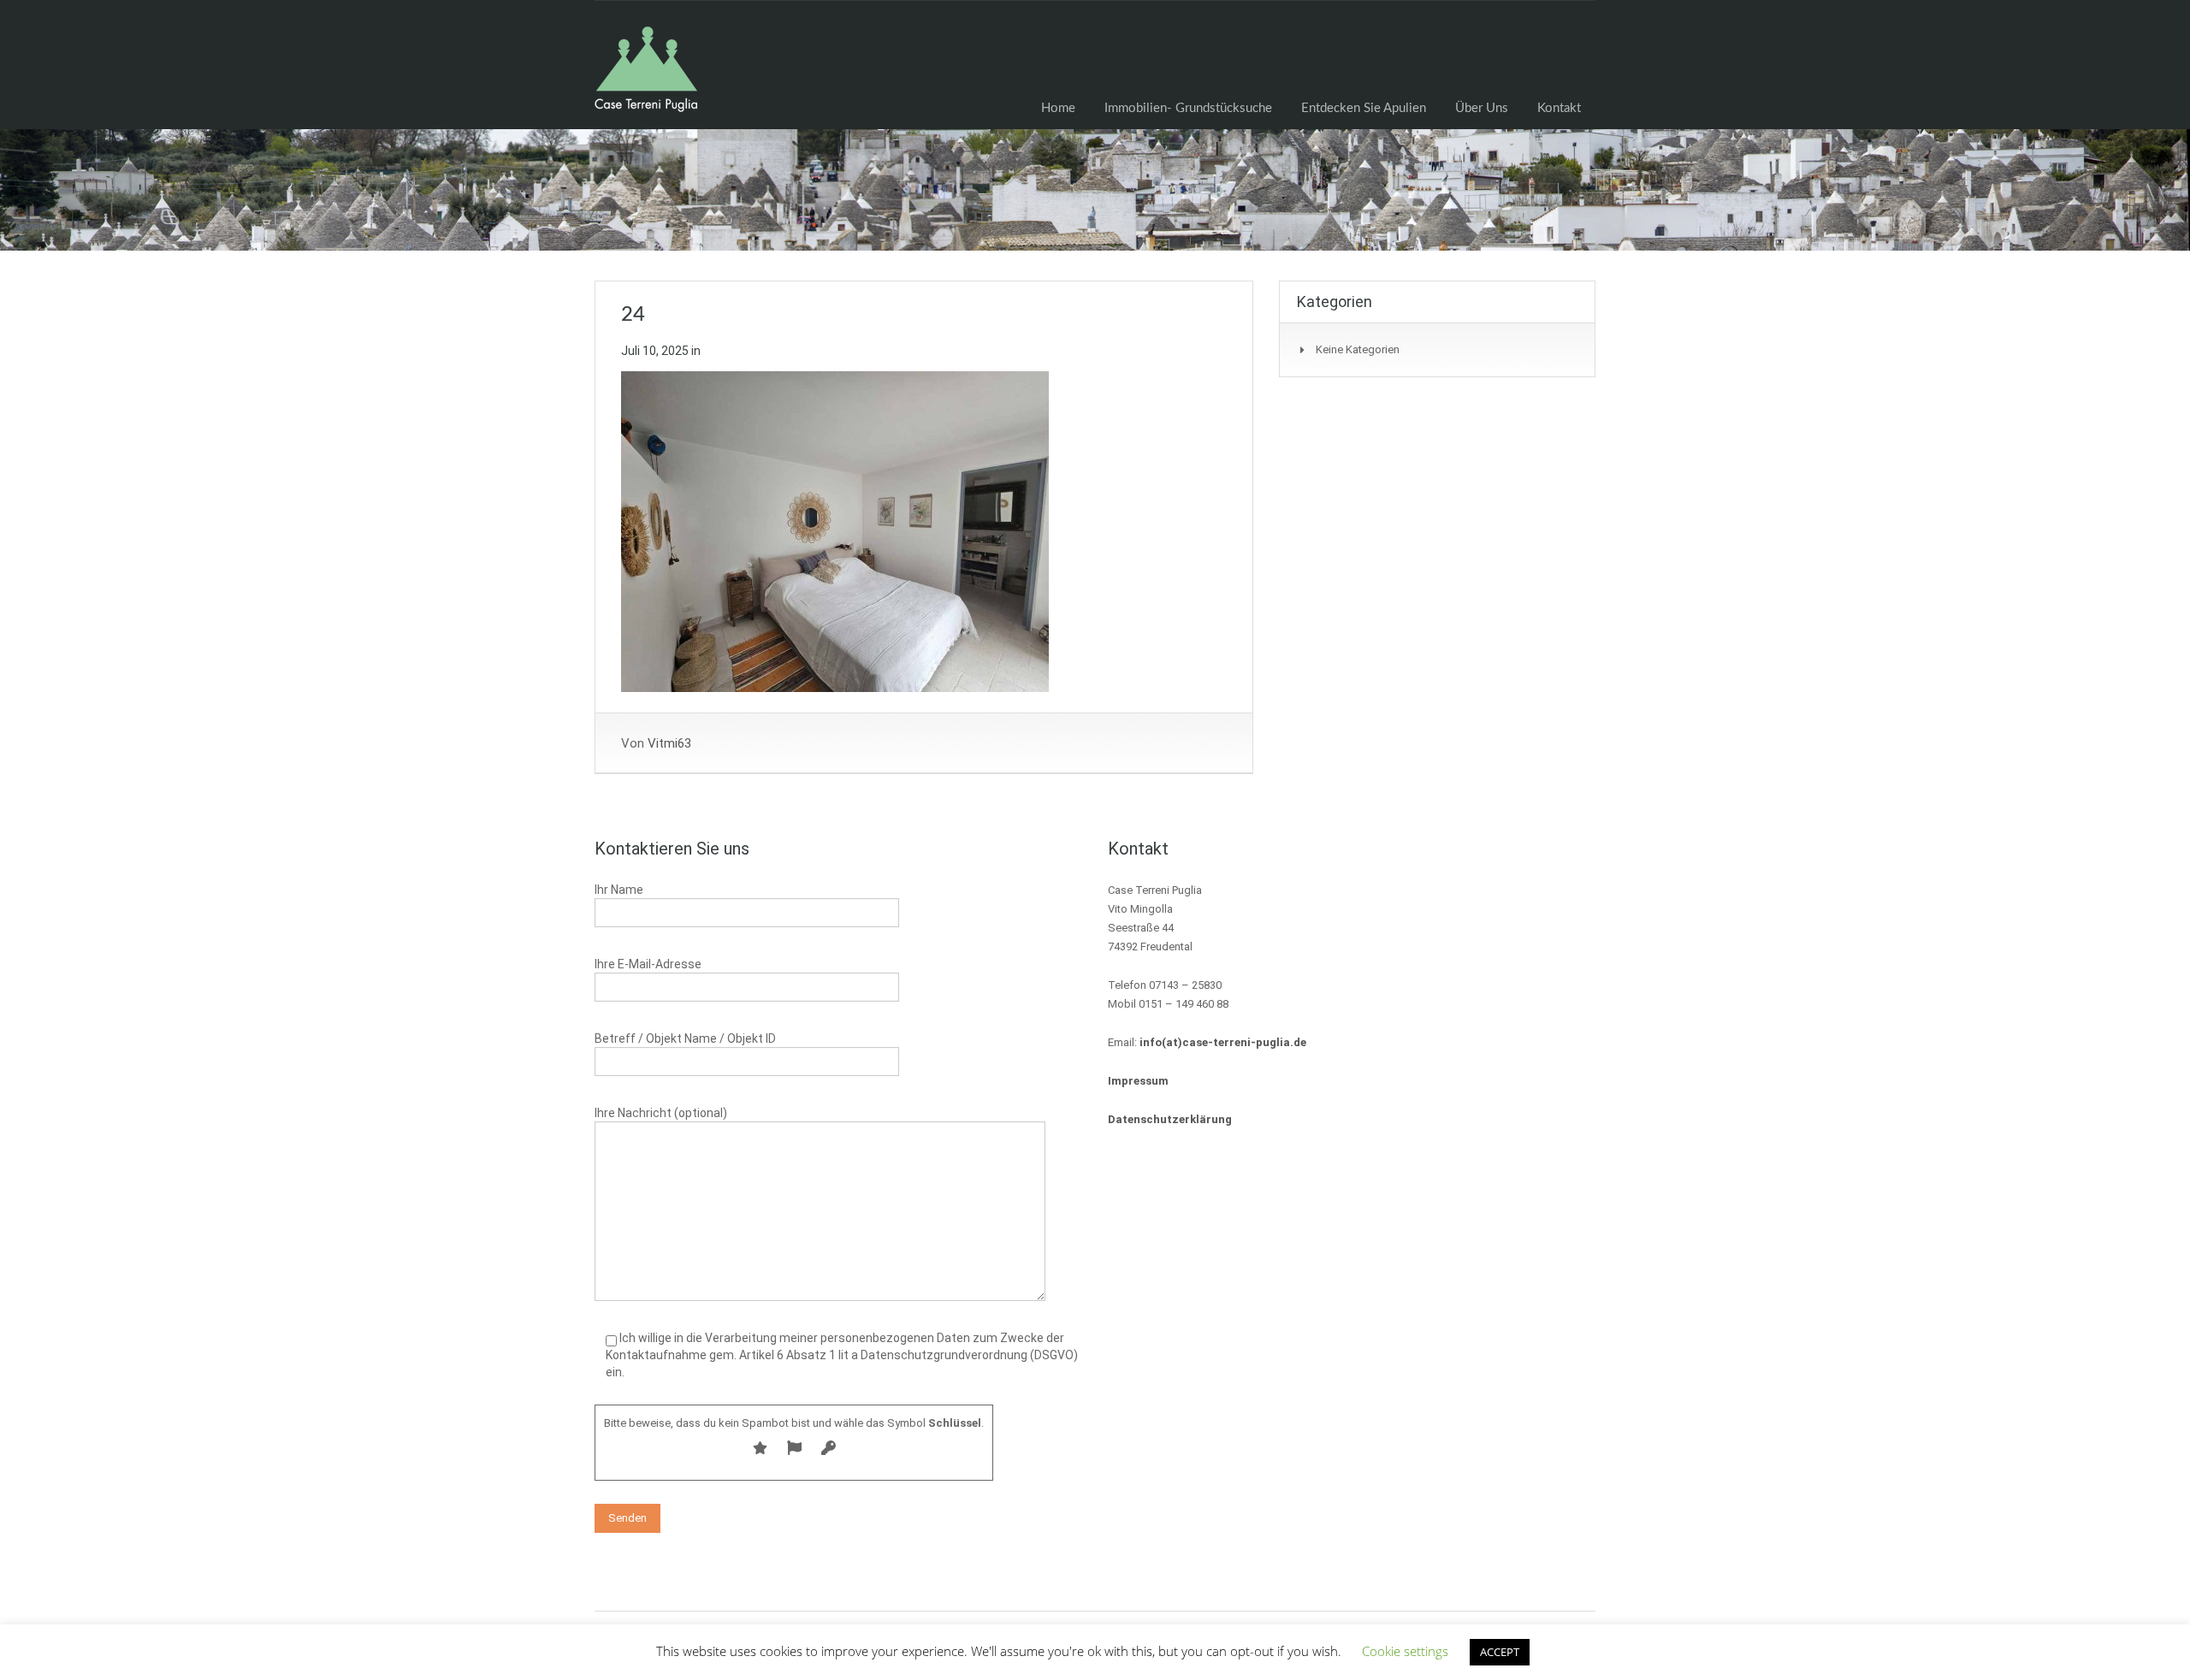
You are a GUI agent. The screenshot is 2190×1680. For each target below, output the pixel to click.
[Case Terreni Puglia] (646, 78)
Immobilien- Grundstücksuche (1188, 108)
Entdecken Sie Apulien (1364, 108)
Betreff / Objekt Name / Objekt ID (685, 1038)
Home (1058, 108)
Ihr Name (619, 890)
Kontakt (1559, 108)
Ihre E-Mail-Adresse (648, 964)
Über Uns (1482, 108)
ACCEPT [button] (1500, 1652)
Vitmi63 (669, 743)
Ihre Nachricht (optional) (661, 1113)
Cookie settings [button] (1405, 1651)
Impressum (1138, 1081)
